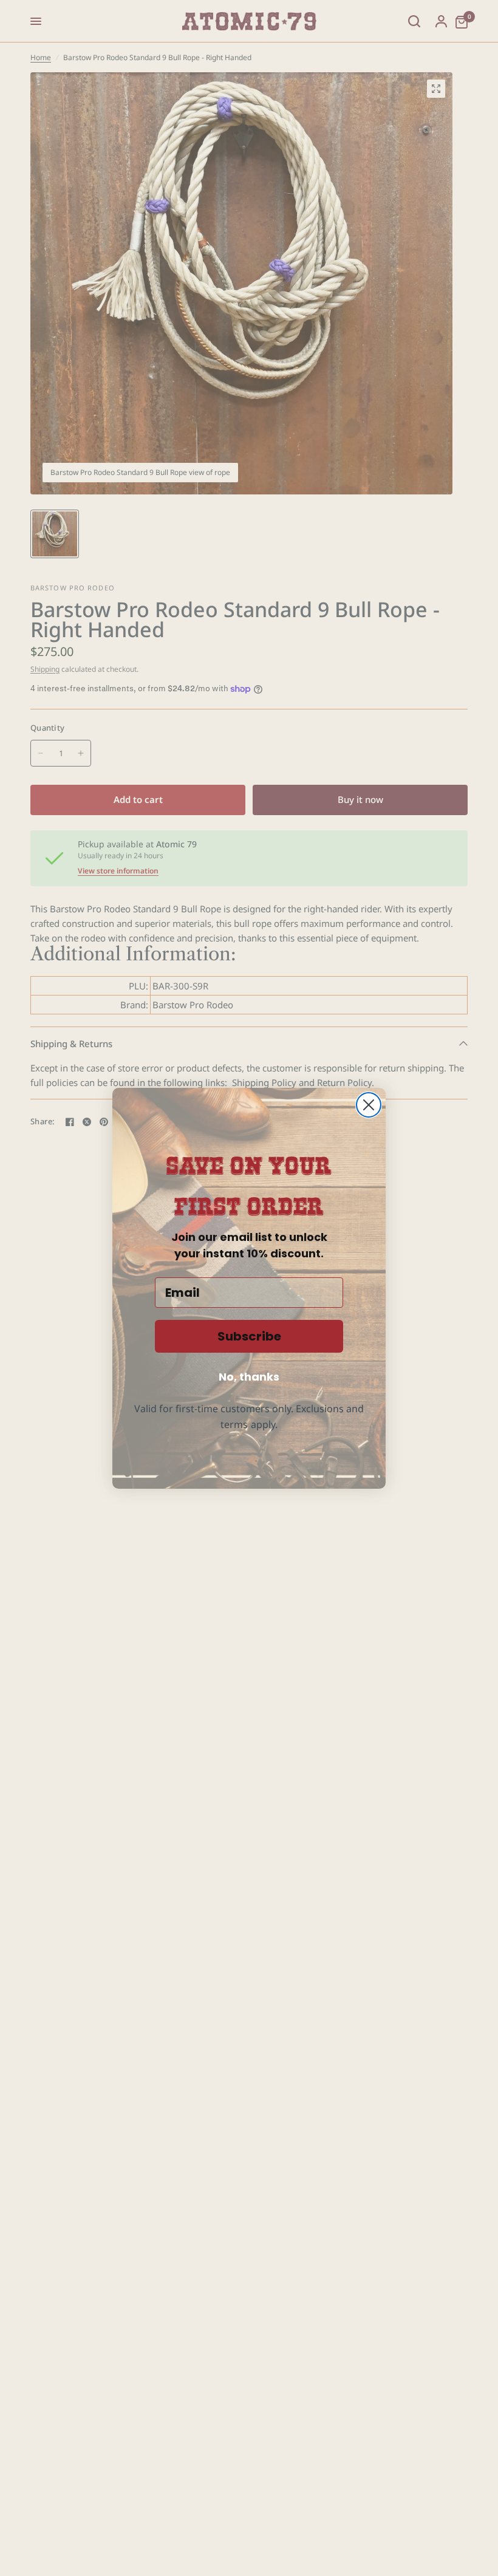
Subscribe (249, 1336)
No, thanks (249, 1377)
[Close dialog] (369, 1105)
